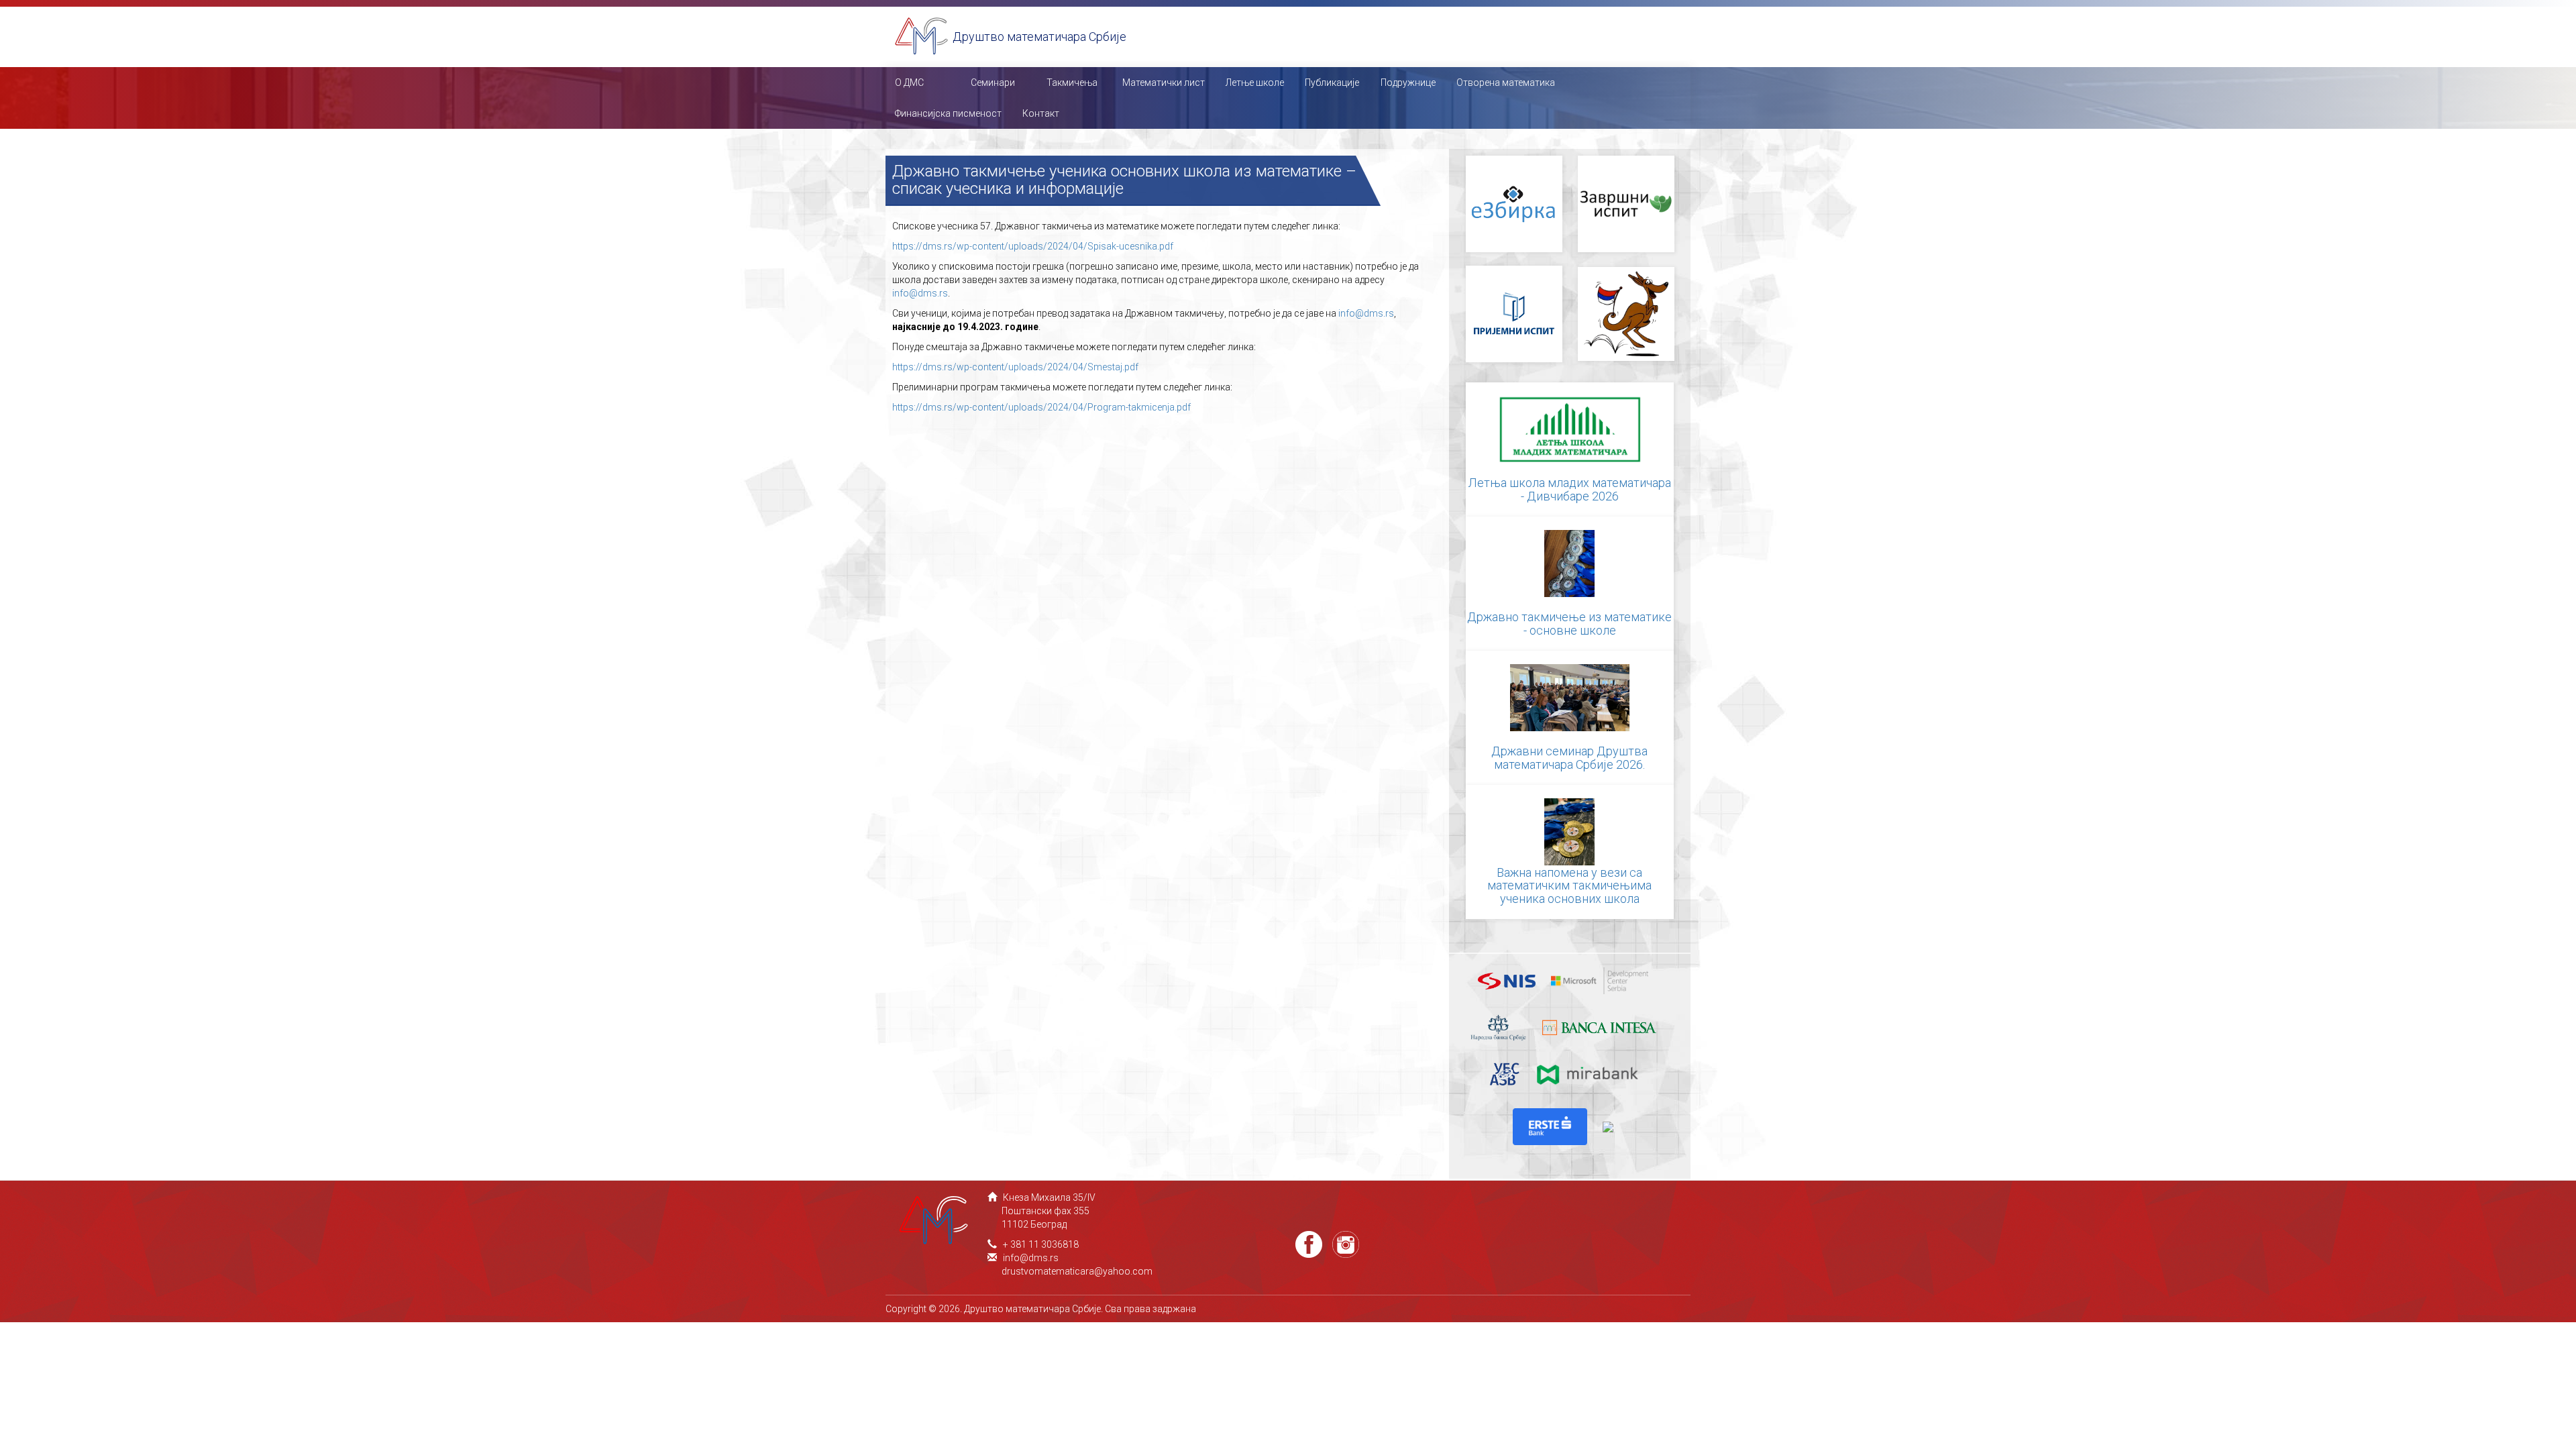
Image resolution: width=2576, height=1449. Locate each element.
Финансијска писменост (948, 113)
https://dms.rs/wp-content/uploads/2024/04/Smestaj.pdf (1015, 367)
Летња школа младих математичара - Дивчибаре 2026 (1570, 489)
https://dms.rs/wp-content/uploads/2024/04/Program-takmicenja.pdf (1041, 407)
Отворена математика (1506, 83)
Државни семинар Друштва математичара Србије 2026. (1569, 758)
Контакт (1041, 113)
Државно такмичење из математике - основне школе (1569, 624)
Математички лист (1164, 83)
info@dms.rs (920, 293)
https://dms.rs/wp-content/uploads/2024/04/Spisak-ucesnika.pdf (1034, 246)
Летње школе (1255, 83)
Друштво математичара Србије (1039, 37)
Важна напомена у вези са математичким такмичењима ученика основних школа (1569, 886)
